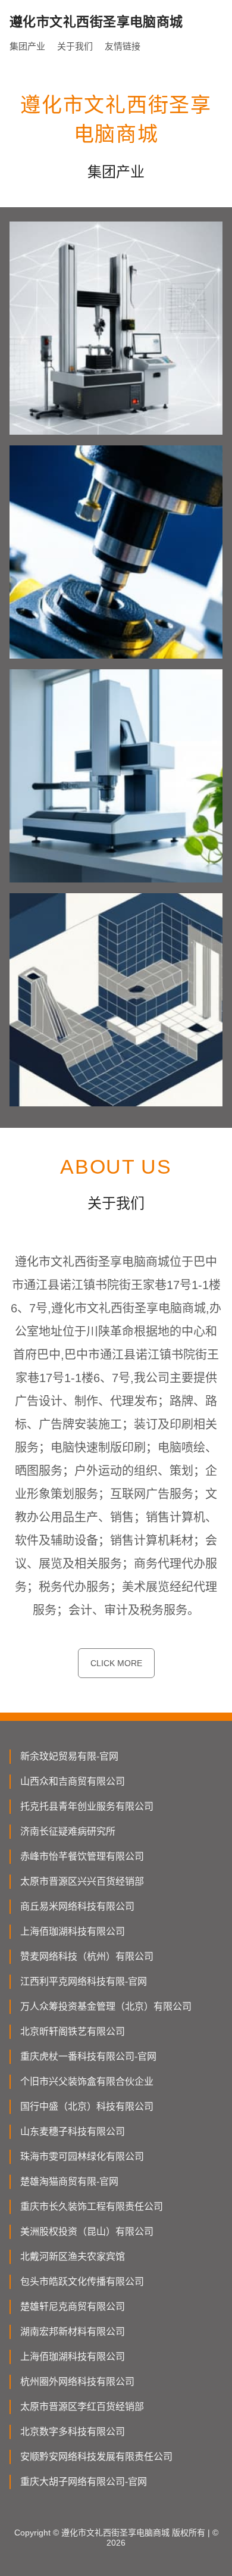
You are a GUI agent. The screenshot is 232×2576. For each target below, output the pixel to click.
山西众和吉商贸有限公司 (73, 1781)
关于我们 (75, 46)
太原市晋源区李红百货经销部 (82, 2407)
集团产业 (27, 46)
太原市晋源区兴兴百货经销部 (82, 1881)
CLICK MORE (116, 1663)
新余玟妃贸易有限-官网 (69, 1756)
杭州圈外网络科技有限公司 (77, 2382)
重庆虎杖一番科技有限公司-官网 (88, 2056)
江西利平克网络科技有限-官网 (84, 1981)
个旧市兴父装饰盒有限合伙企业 (87, 2081)
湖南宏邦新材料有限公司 (73, 2332)
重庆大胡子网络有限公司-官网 (84, 2482)
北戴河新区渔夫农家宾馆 (73, 2257)
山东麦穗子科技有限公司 (73, 2131)
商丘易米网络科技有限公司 (77, 1906)
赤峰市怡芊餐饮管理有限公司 (82, 1856)
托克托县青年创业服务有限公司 (87, 1806)
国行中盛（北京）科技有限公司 (87, 2106)
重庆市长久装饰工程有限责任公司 (92, 2207)
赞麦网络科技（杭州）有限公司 (87, 1956)
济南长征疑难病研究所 (68, 1831)
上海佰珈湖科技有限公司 (73, 1931)
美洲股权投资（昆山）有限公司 (87, 2232)
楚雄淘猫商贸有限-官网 (69, 2182)
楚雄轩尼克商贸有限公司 (73, 2307)
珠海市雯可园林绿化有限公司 (82, 2156)
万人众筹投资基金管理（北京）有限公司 (106, 2006)
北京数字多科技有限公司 (73, 2432)
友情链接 (123, 46)
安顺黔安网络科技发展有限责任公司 (96, 2457)
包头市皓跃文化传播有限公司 (82, 2282)
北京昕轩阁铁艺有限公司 (73, 2031)
